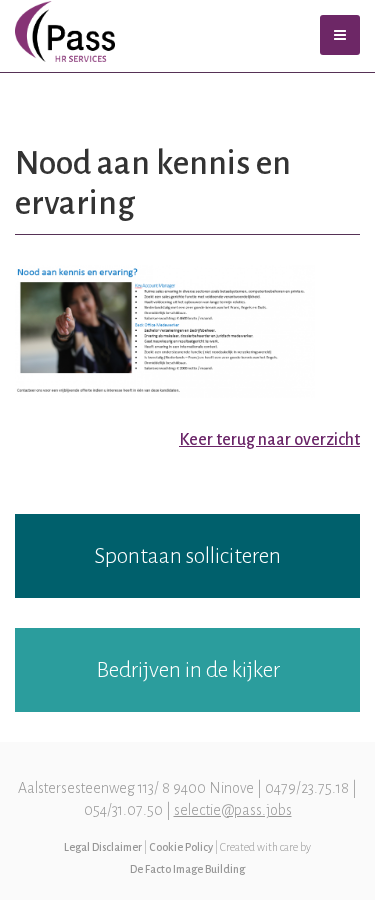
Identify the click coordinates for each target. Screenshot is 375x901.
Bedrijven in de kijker (188, 670)
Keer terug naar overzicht (269, 440)
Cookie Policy (181, 847)
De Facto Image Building (187, 869)
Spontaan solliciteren (187, 556)
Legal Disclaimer (103, 847)
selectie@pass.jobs (233, 810)
